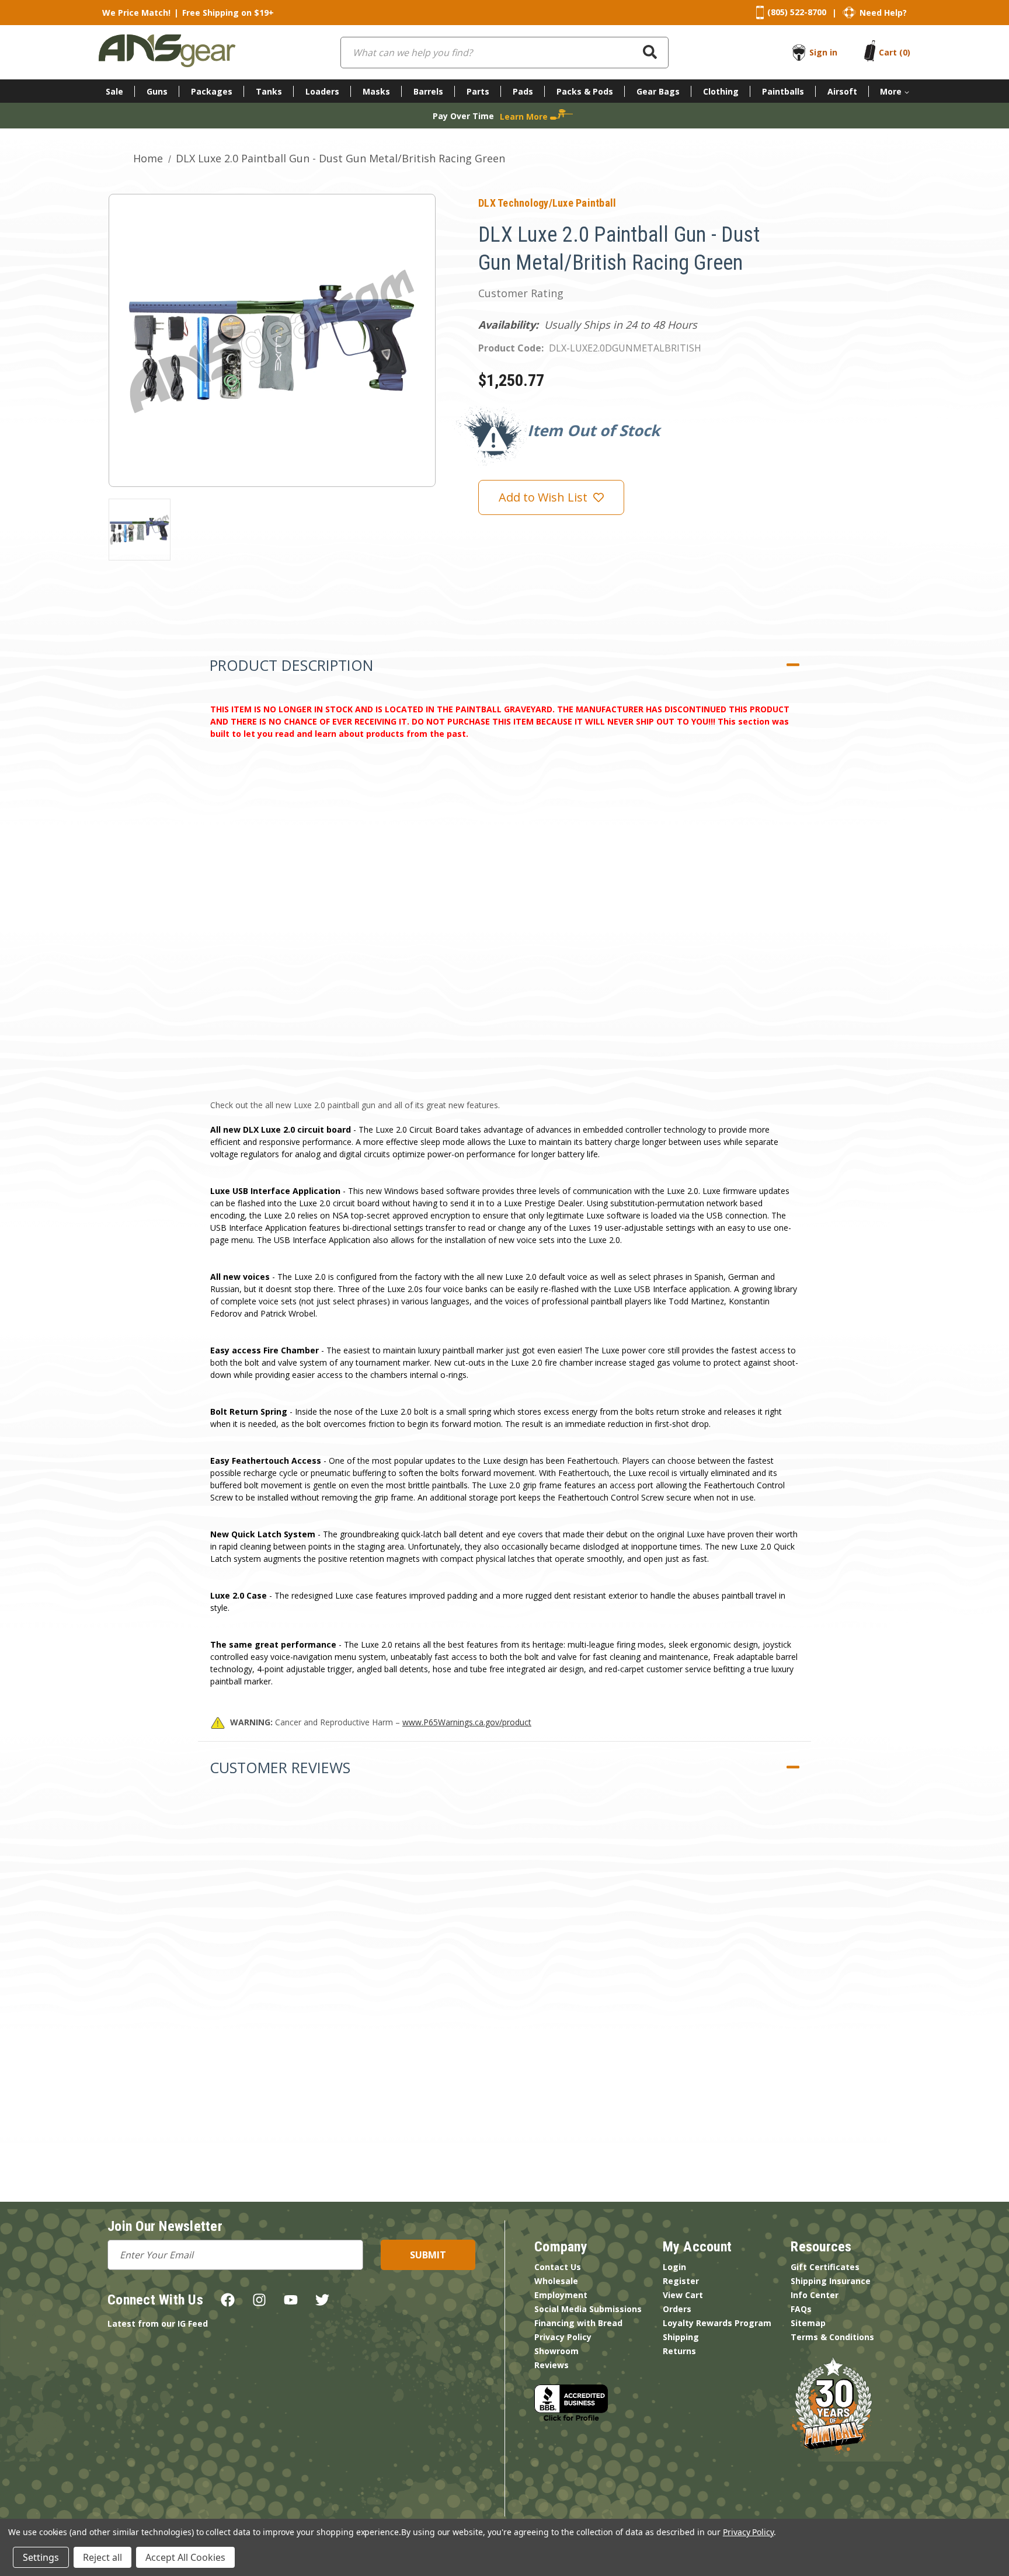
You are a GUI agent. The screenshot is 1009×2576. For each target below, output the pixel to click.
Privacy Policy (563, 2337)
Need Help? (883, 13)
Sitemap (808, 2323)
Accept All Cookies (185, 2557)
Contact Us (558, 2267)
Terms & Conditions (832, 2337)
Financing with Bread (578, 2323)
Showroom (556, 2351)
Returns (679, 2351)
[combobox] (505, 53)
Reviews (552, 2365)
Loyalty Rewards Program (717, 2323)
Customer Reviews (280, 1767)
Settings (41, 2557)
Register (681, 2281)
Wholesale (556, 2281)
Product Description (291, 665)
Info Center (815, 2295)
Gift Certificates (825, 2267)
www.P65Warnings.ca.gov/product (467, 1722)
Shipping (681, 2337)
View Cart (683, 2295)
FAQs (801, 2309)
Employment (561, 2295)
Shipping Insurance (831, 2281)
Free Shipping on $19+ (228, 13)
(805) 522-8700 (797, 12)
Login (674, 2267)
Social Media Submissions (588, 2309)
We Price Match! (136, 13)
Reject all (102, 2557)
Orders (677, 2309)
